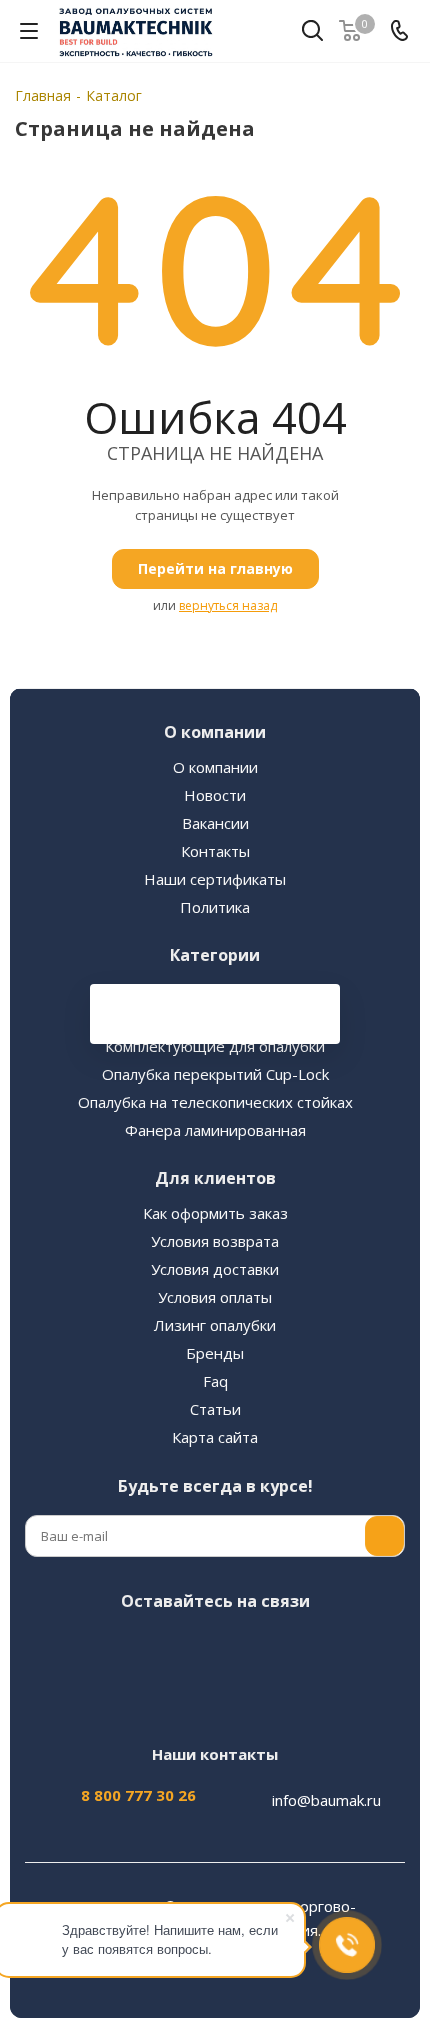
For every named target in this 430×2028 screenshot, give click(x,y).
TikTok (210, 1698)
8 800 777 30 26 (138, 1795)
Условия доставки (215, 1269)
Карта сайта (215, 1437)
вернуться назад (228, 605)
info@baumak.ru (326, 1800)
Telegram (160, 1648)
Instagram (110, 1648)
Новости (215, 795)
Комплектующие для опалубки (215, 1046)
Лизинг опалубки (215, 1325)
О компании (215, 767)
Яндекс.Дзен (360, 1648)
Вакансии (215, 823)
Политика (215, 907)
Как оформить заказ (215, 1213)
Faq (215, 1381)
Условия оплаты (215, 1297)
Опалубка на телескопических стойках (215, 1102)
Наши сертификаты (215, 879)
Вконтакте (60, 1648)
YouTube (210, 1648)
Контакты (215, 851)
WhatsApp (310, 1648)
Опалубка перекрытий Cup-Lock (215, 1074)
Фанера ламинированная (215, 1130)
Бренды (215, 1353)
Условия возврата (215, 1241)
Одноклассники (260, 1648)
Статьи (215, 1409)
